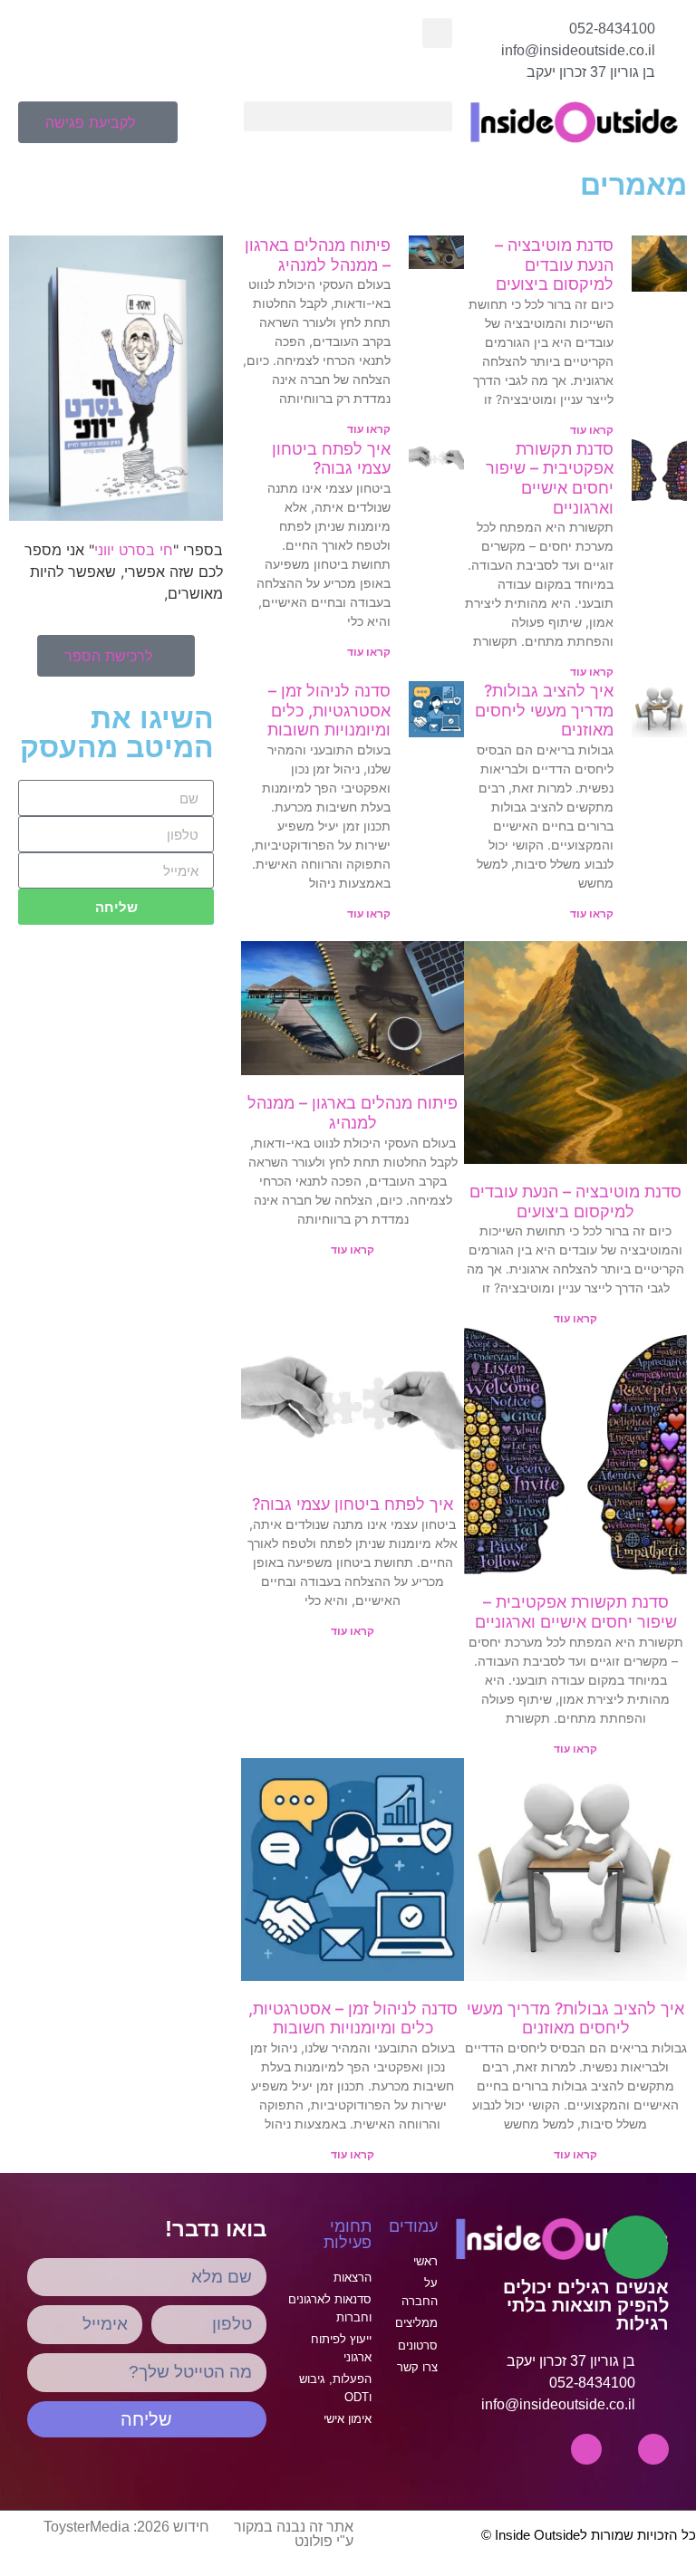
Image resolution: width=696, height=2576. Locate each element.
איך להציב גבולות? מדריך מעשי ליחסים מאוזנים (544, 710)
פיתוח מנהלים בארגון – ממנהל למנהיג (318, 255)
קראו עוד (592, 430)
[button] (437, 33)
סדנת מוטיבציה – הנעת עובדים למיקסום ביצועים (554, 264)
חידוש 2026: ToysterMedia (126, 2527)
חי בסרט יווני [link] (134, 550)
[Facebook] (586, 2449)
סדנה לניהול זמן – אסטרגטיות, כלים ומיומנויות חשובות (329, 710)
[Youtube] (653, 2449)
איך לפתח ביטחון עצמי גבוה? (331, 459)
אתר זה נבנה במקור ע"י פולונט (294, 2534)
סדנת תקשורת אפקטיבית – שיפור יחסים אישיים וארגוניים (550, 478)
